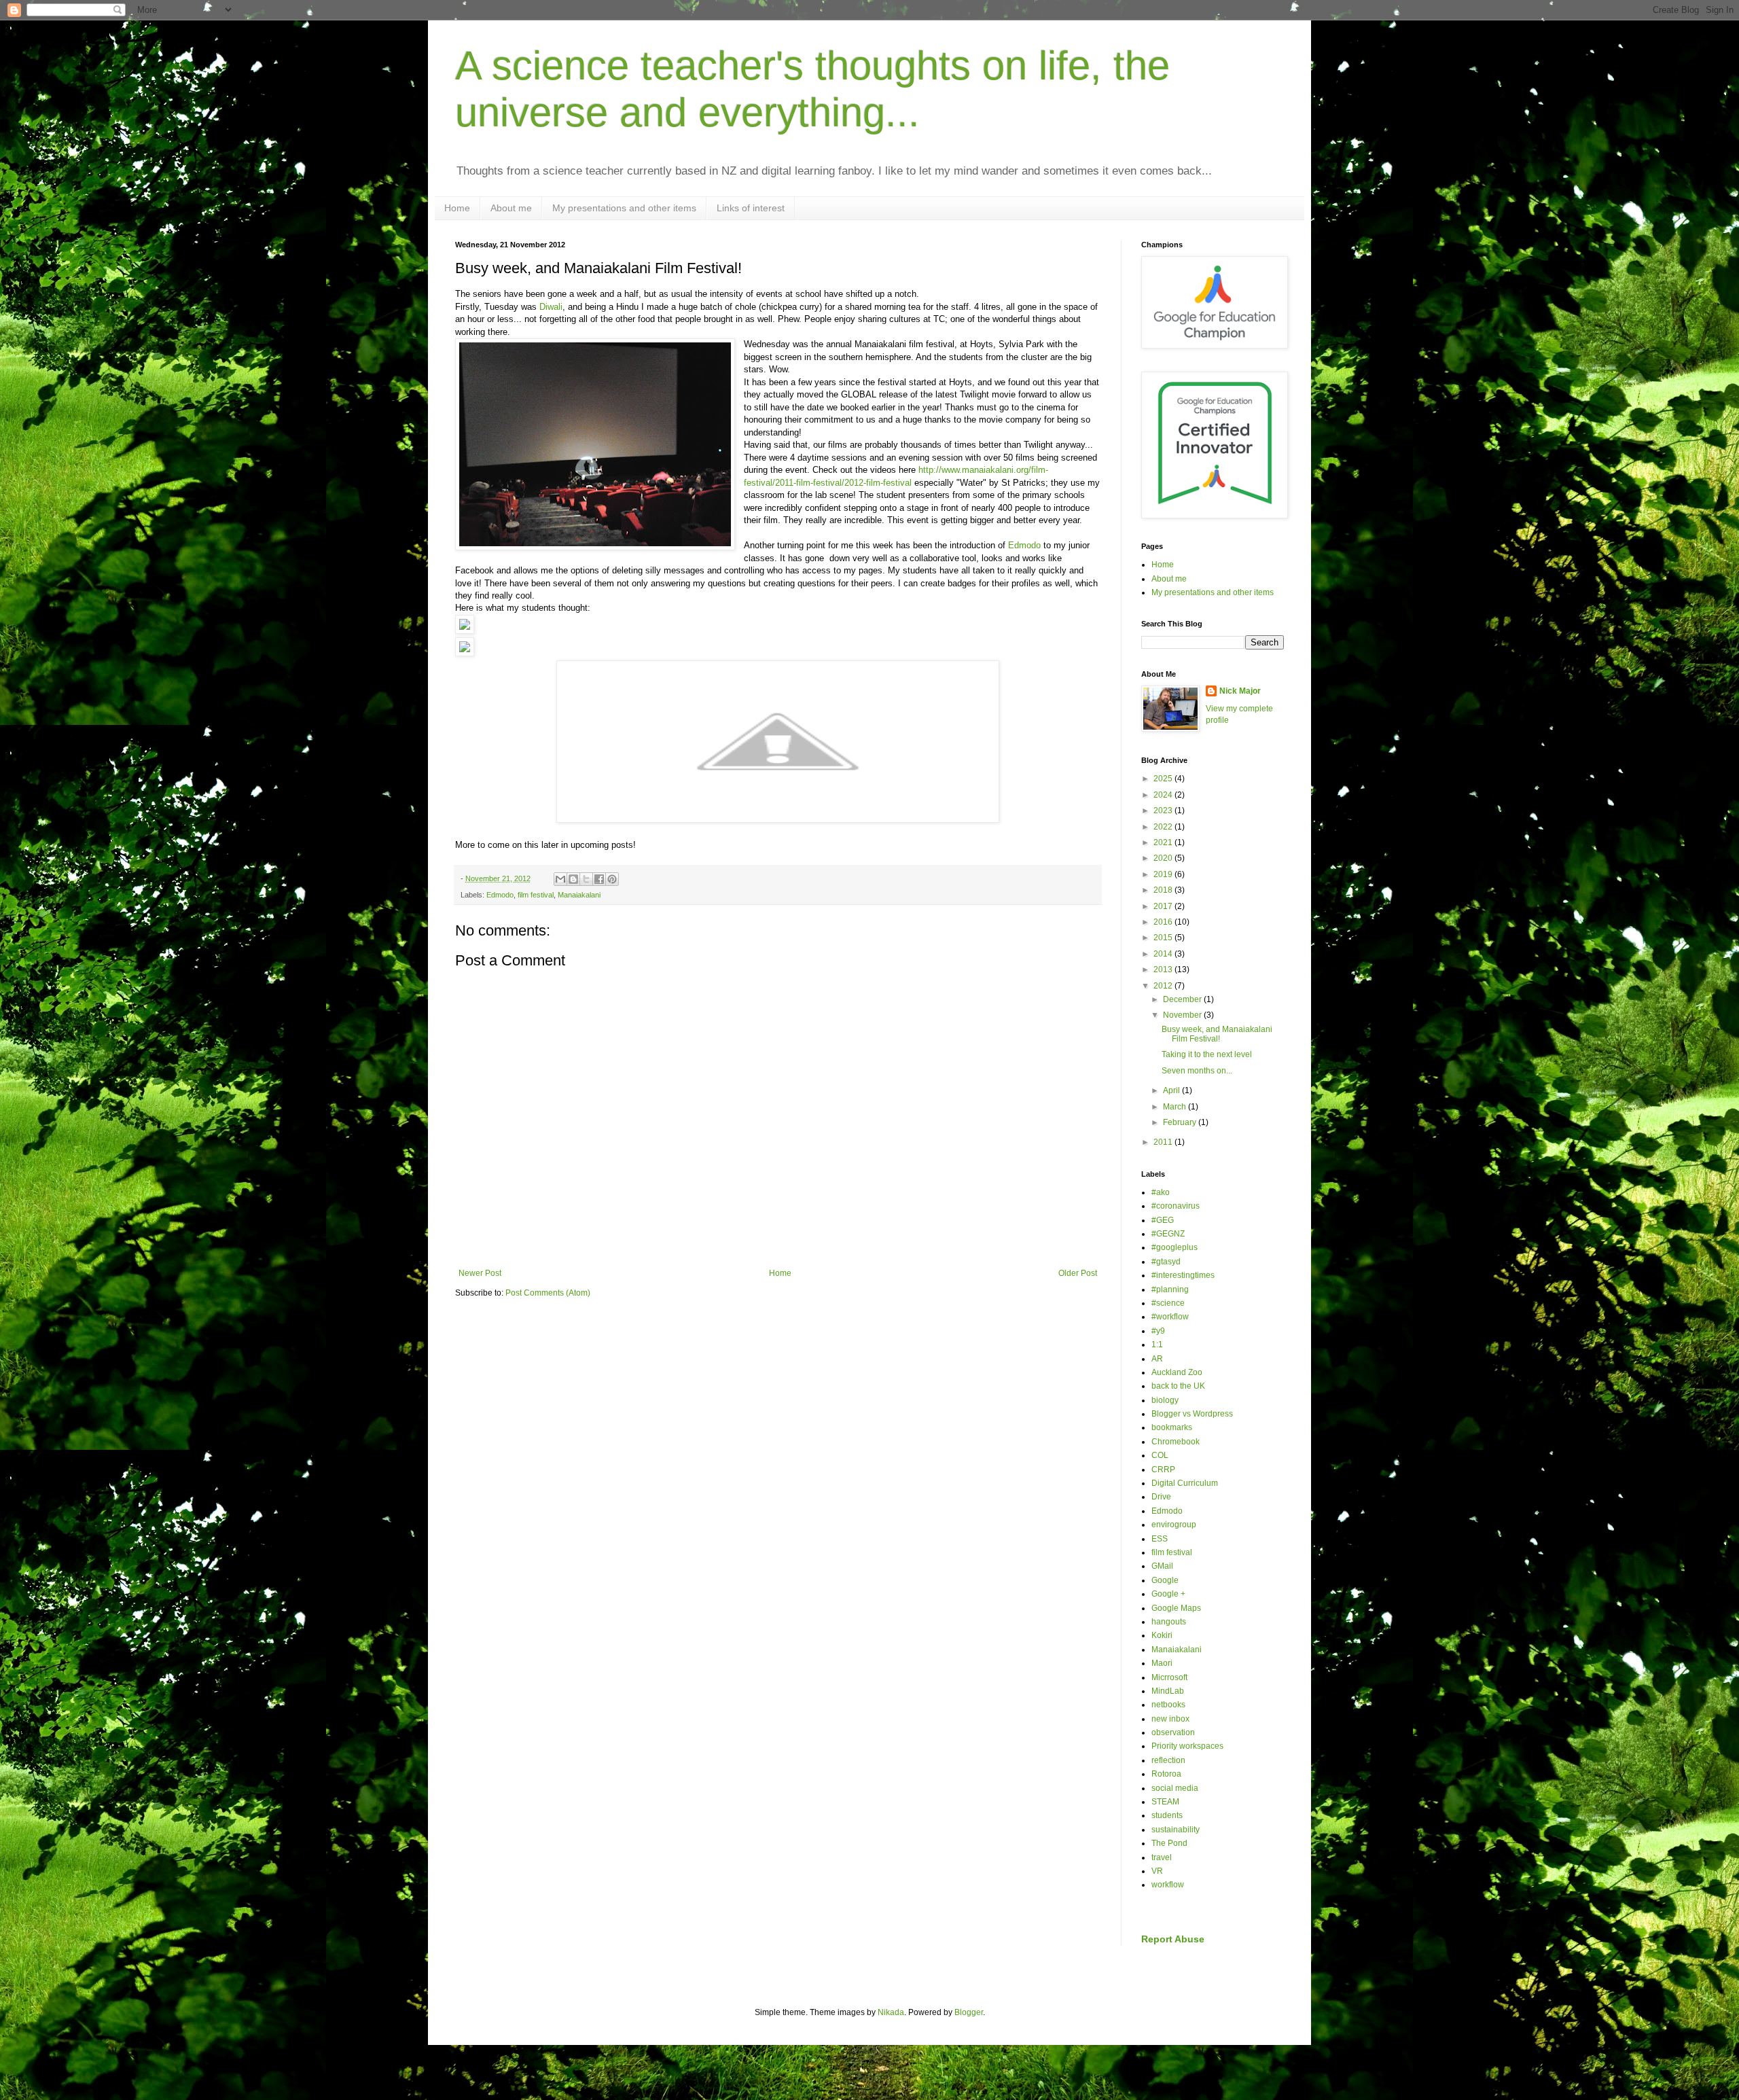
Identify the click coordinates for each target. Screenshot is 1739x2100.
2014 (1164, 954)
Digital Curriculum (1185, 1483)
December (1183, 999)
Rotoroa (1166, 1774)
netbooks (1168, 1705)
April (1172, 1090)
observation (1173, 1732)
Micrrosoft (1169, 1677)
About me (511, 208)
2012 (1164, 986)
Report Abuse (1173, 1939)
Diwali (551, 307)
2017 (1164, 906)
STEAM (1165, 1802)
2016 (1164, 922)
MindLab (1168, 1691)
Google (1165, 1580)
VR (1157, 1871)
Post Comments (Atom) (548, 1293)
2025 (1164, 779)
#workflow (1170, 1317)
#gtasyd (1166, 1262)
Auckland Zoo (1177, 1372)
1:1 (1157, 1345)
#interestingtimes (1183, 1275)
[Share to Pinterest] (612, 879)
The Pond (1169, 1843)
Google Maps (1176, 1608)
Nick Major (1240, 691)
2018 (1164, 890)
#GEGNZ (1168, 1234)
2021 (1164, 842)
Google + (1168, 1594)
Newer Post (480, 1273)
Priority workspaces (1187, 1746)
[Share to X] (586, 879)
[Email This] (560, 879)
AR (1157, 1359)
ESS (1160, 1539)
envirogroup (1174, 1525)
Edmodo (1026, 545)
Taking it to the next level (1207, 1054)
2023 (1164, 811)
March (1176, 1107)
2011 (1164, 1142)
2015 (1164, 938)
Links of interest (751, 208)
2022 (1164, 827)
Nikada (891, 2012)
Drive (1161, 1497)
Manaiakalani (579, 895)
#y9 (1158, 1331)
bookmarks (1172, 1427)
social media (1175, 1788)
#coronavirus (1176, 1206)
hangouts (1169, 1622)
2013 (1164, 969)
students (1167, 1815)
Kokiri (1162, 1635)
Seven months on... (1197, 1071)
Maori (1162, 1663)
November (1183, 1015)
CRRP (1163, 1470)
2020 (1164, 858)
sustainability (1176, 1830)
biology (1165, 1400)
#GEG (1163, 1220)
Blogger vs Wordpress (1192, 1414)
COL (1160, 1455)
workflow (1168, 1885)
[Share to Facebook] (599, 879)
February (1181, 1122)
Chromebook (1176, 1442)
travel (1162, 1857)
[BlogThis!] (573, 879)
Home (457, 208)
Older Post (1078, 1273)
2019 (1164, 874)
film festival (536, 895)
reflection (1168, 1760)
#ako (1161, 1192)
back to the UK (1178, 1386)
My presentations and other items (624, 208)
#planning (1170, 1289)
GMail (1162, 1566)
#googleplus (1175, 1247)
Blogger (969, 2012)
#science (1168, 1303)
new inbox (1170, 1719)
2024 (1164, 795)
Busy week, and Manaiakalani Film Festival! (1217, 1034)
